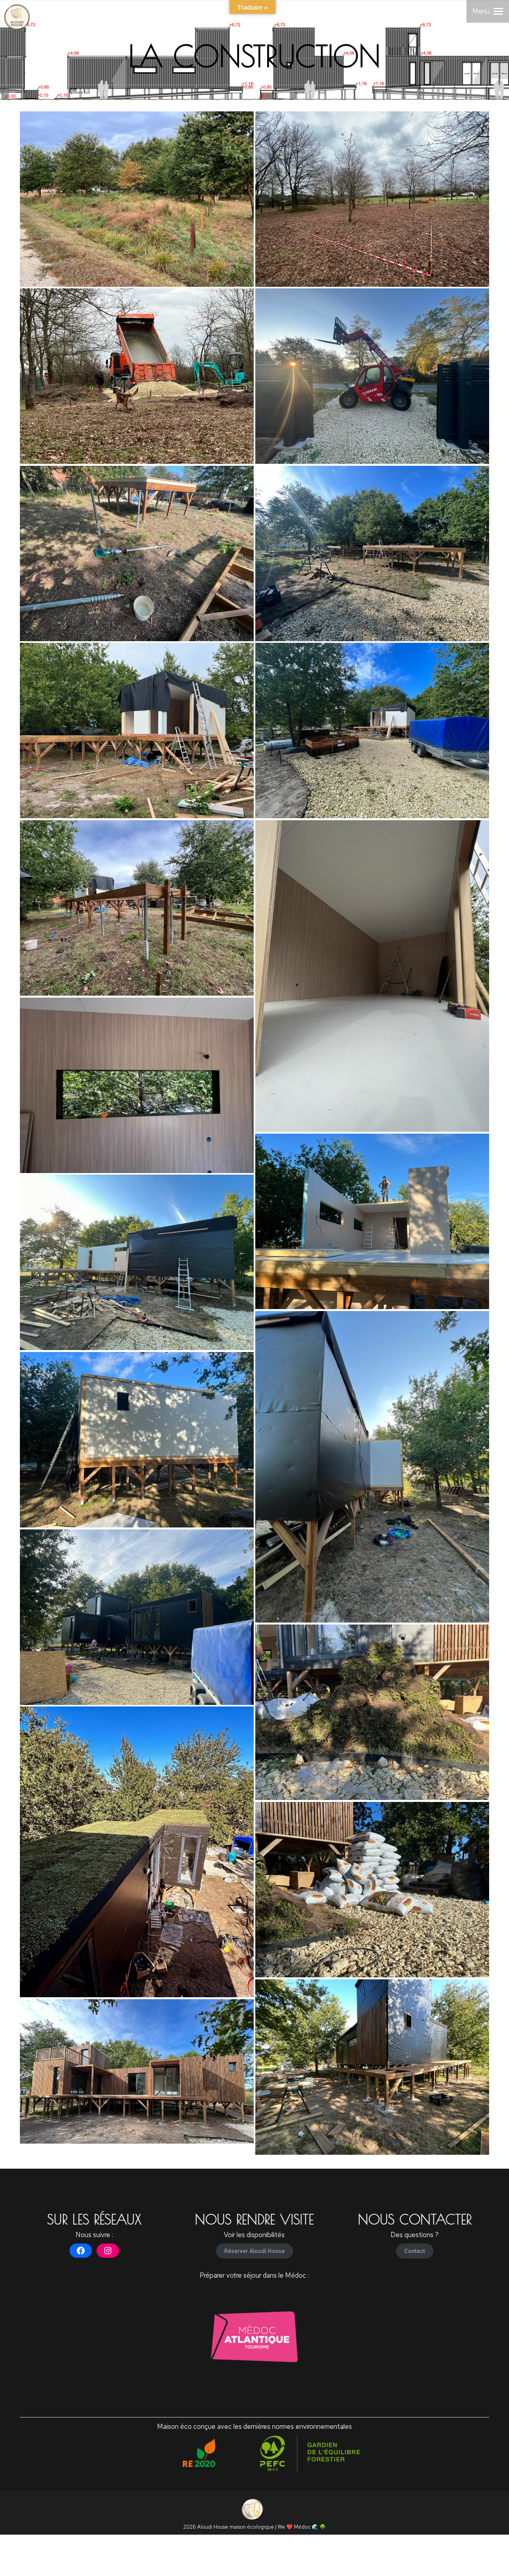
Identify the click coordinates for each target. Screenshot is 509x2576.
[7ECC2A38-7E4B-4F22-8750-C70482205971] (137, 1852)
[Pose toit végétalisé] (372, 1890)
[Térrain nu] (372, 199)
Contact (415, 2251)
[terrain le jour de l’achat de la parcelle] (137, 199)
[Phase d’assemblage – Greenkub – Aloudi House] (372, 376)
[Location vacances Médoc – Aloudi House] (137, 2071)
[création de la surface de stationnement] (137, 376)
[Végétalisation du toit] (372, 1712)
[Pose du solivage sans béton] (137, 908)
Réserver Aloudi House (254, 2251)
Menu (481, 11)
